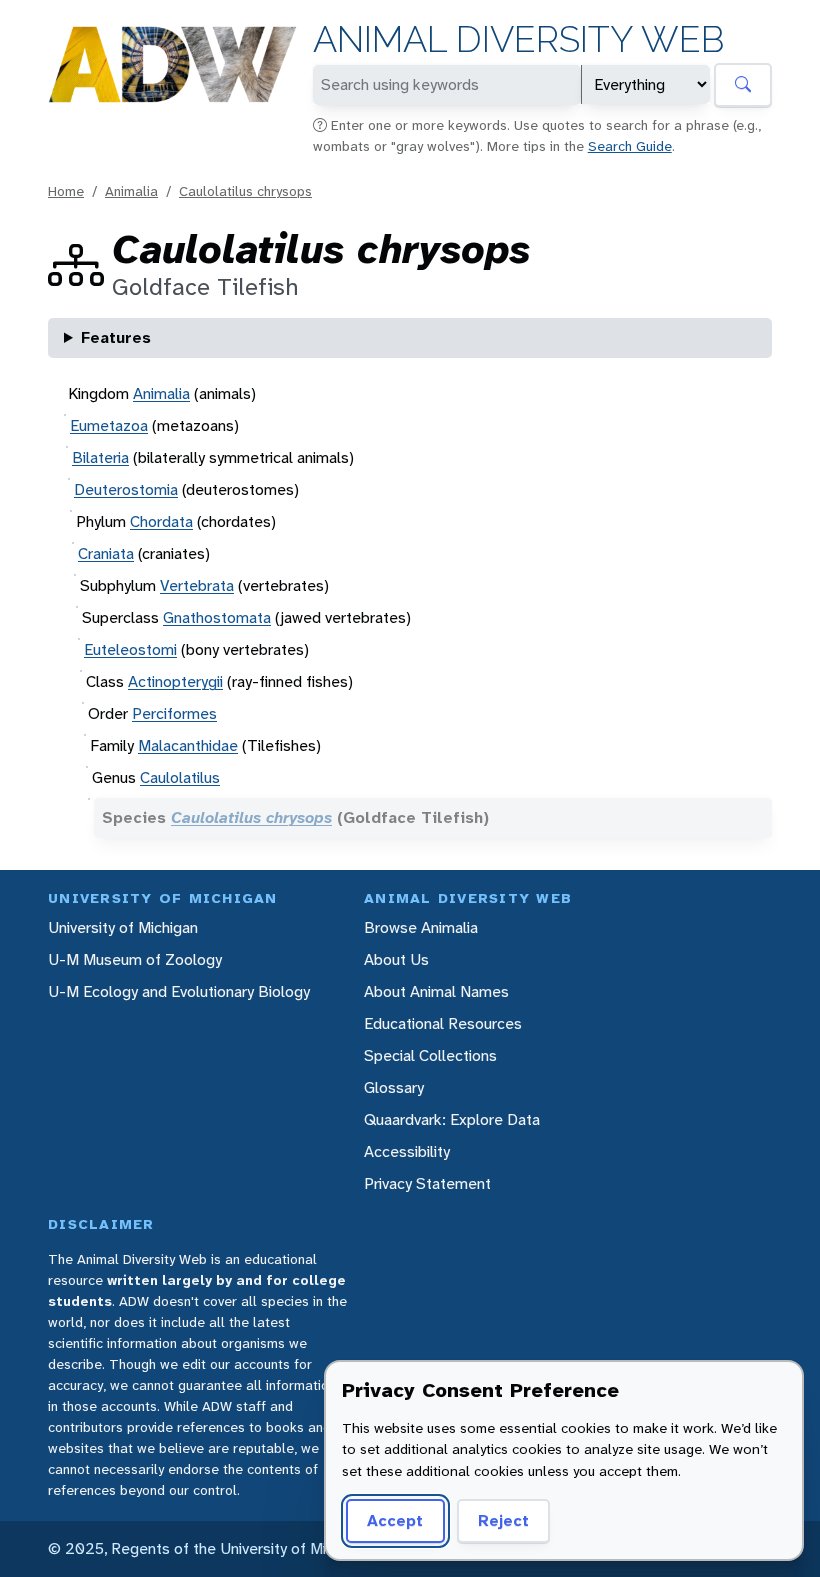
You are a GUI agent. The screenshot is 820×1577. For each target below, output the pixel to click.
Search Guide (630, 146)
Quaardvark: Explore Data (452, 1119)
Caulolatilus (180, 777)
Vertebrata (197, 585)
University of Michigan (123, 927)
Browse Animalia (421, 927)
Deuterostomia (126, 489)
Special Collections (430, 1055)
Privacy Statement (427, 1183)
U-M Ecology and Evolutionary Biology (179, 991)
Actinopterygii (175, 681)
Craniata (106, 553)
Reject (503, 1520)
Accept (395, 1520)
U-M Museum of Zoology (135, 959)
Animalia (131, 191)
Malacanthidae (188, 745)
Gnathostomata (217, 617)
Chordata (161, 521)
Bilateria (100, 457)
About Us (396, 959)
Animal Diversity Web (518, 39)
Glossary (394, 1087)
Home (66, 191)
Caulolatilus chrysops (245, 191)
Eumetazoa (109, 425)
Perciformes (174, 713)
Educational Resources (443, 1023)
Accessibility (407, 1151)
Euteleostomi (130, 649)
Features (116, 337)
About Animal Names (436, 991)
